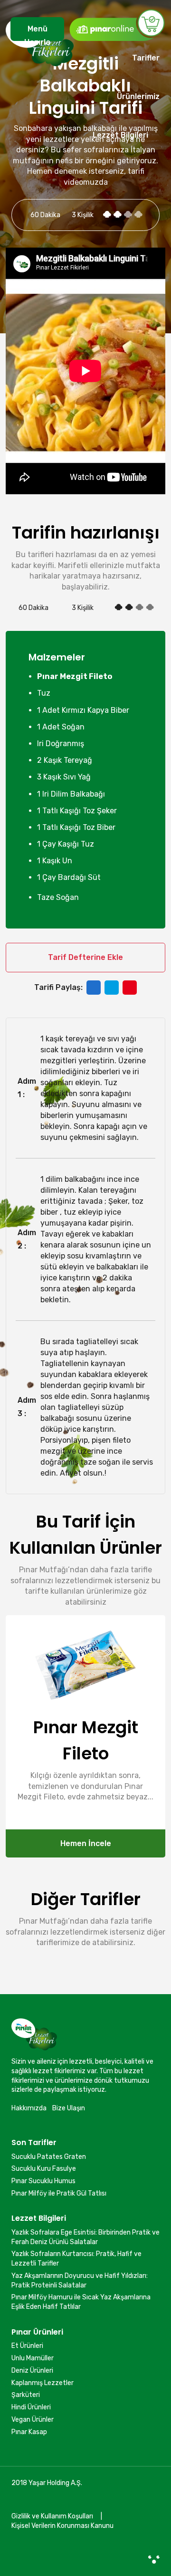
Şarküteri (26, 2395)
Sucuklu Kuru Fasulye (44, 2169)
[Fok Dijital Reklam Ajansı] (154, 2559)
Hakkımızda (29, 2108)
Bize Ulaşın (69, 2108)
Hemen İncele (86, 1843)
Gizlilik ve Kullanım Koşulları (52, 2516)
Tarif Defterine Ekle (85, 957)
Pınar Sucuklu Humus (43, 2181)
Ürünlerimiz (138, 96)
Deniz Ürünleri (32, 2371)
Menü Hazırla (37, 33)
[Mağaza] (117, 25)
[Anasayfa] (40, 85)
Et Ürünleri (27, 2346)
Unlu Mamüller (33, 2358)
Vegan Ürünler (33, 2420)
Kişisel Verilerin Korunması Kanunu (62, 2526)
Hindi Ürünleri (31, 2407)
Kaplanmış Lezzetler (43, 2383)
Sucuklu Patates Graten (49, 2157)
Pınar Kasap (29, 2432)
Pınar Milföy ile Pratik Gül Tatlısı (59, 2193)
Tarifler (146, 58)
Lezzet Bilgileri (120, 135)
